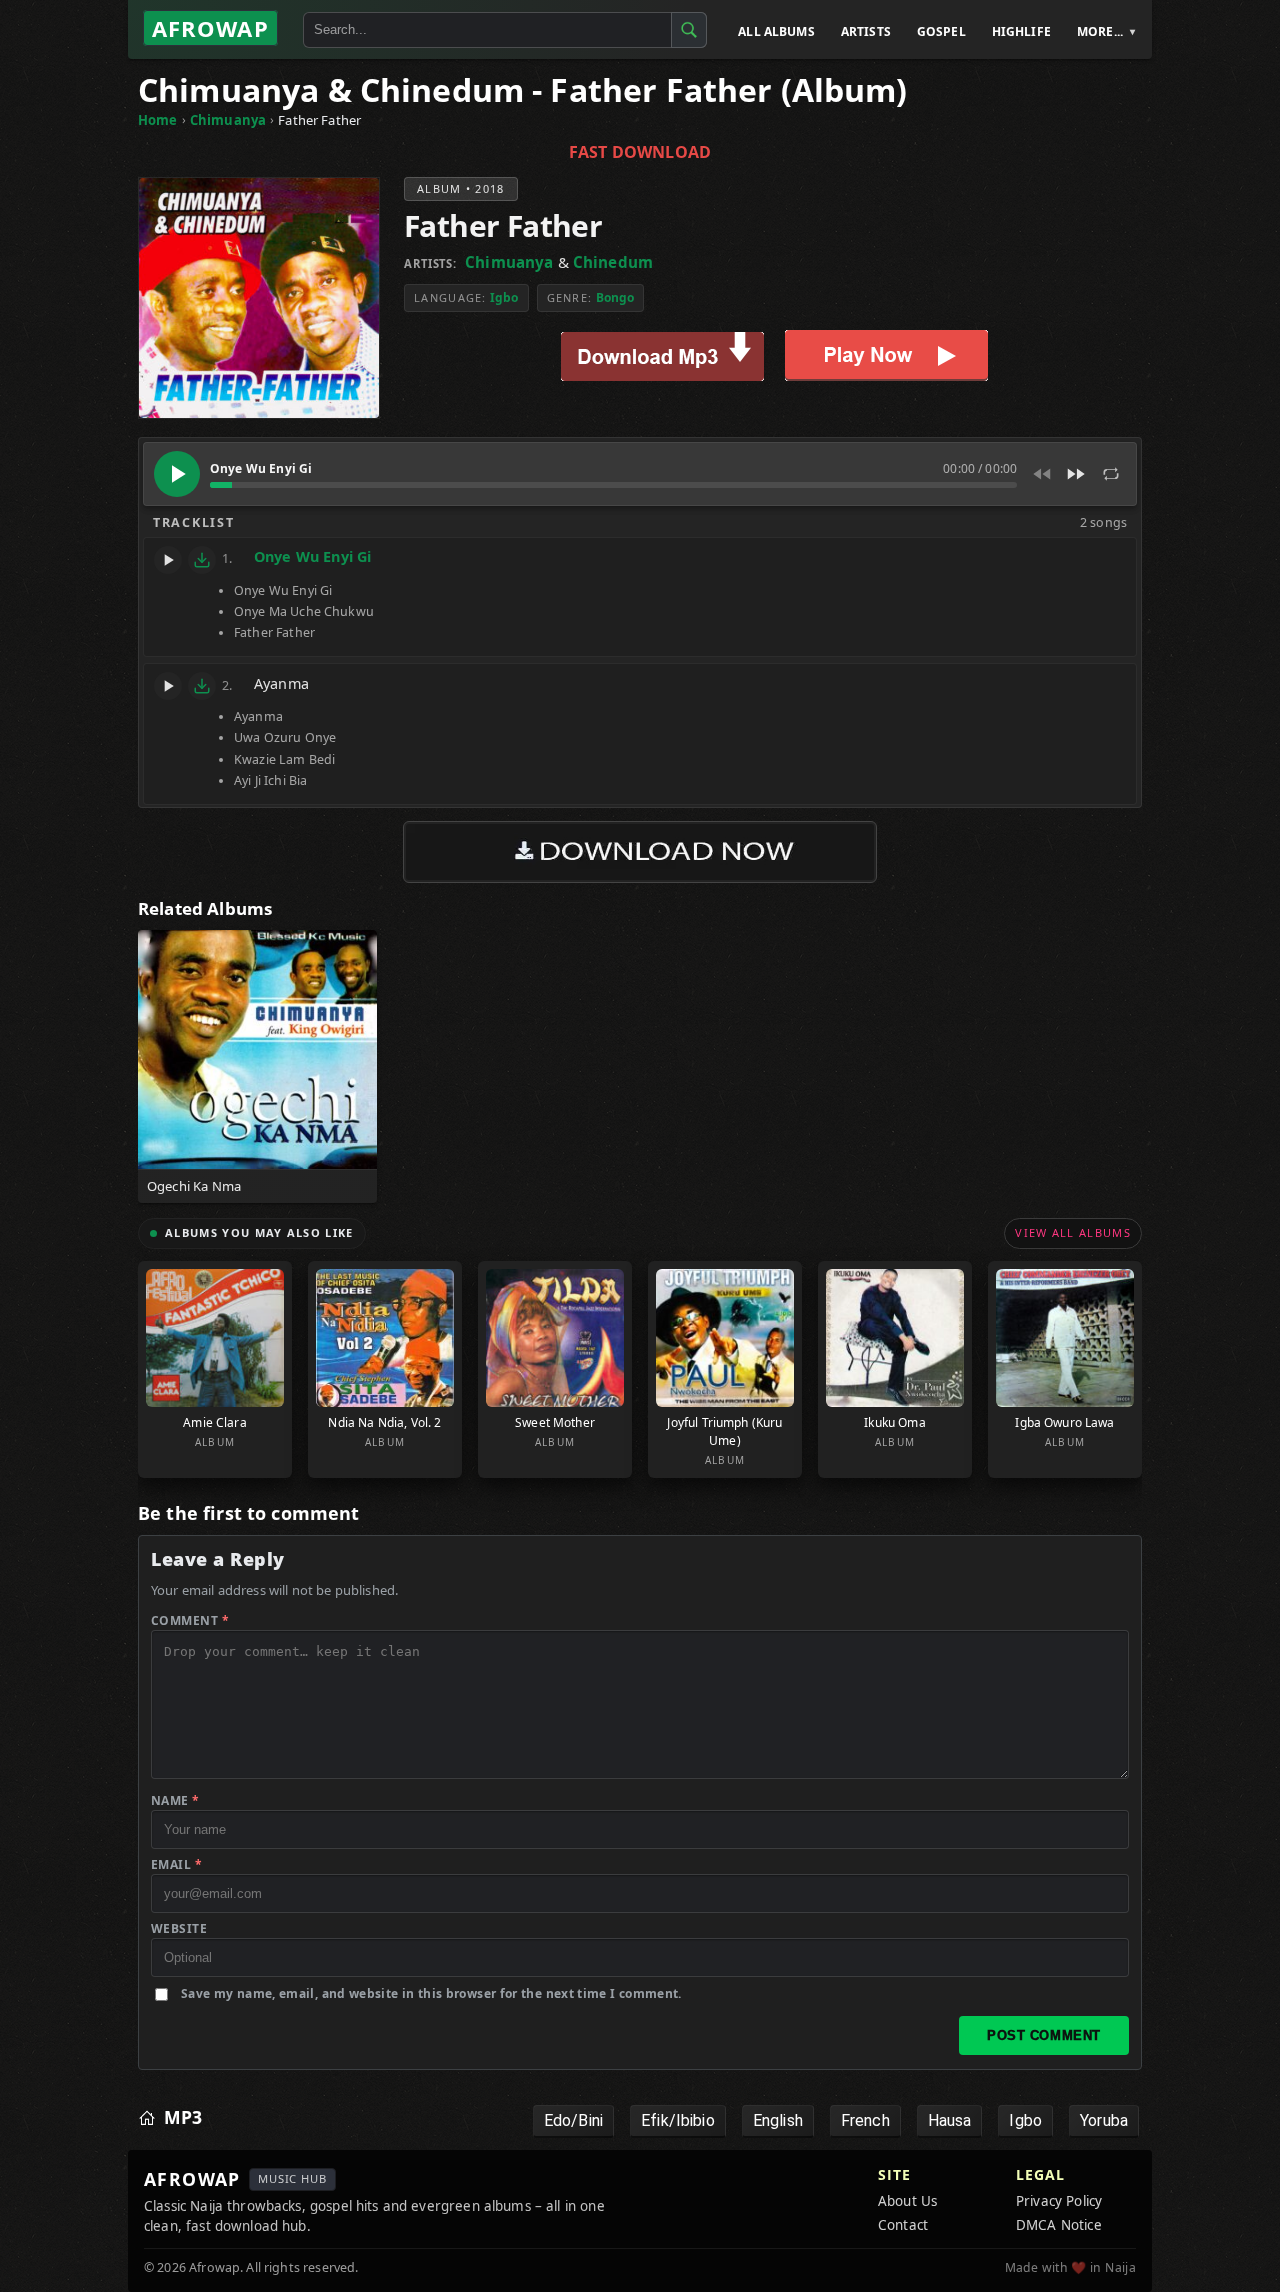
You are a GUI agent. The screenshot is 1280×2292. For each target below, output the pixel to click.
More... (1100, 31)
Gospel (941, 31)
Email (176, 1864)
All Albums (776, 31)
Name (175, 1800)
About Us (907, 2201)
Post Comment (1043, 2035)
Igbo (504, 297)
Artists (866, 31)
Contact (903, 2225)
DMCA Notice (1059, 2225)
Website (179, 1928)
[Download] (202, 560)
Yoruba (1104, 2120)
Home (158, 120)
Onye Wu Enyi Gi (312, 556)
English (778, 2120)
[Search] (689, 30)
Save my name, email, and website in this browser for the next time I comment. (431, 1993)
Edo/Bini (573, 2120)
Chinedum (613, 262)
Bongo (615, 297)
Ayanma (281, 683)
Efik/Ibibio (678, 2120)
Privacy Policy (1059, 2201)
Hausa (950, 2120)
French (865, 2120)
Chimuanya (228, 120)
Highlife (1021, 31)
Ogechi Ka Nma (194, 1186)
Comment (190, 1620)
